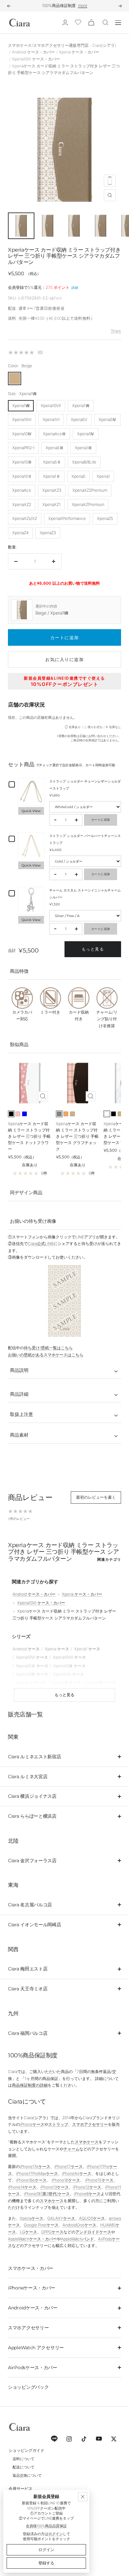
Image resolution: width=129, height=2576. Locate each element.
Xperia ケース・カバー (79, 52)
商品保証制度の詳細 (30, 2085)
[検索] (106, 23)
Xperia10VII (51, 406)
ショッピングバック (28, 2387)
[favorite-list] (78, 23)
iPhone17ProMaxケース (37, 2173)
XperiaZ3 (48, 533)
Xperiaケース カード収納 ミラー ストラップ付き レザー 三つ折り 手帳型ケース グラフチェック (77, 1136)
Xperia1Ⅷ (21, 406)
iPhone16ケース (66, 2180)
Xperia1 (103, 476)
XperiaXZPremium (88, 504)
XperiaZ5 (105, 518)
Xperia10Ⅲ (22, 462)
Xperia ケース (57, 1649)
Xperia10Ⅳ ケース (32, 1674)
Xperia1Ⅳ (86, 434)
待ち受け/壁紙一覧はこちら (48, 1348)
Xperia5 (78, 476)
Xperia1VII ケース (69, 1674)
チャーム (71, 2149)
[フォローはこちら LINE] (54, 2439)
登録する (46, 2563)
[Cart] (91, 22)
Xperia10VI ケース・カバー (36, 59)
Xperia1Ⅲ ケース (66, 1682)
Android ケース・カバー (33, 52)
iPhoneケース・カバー (32, 2288)
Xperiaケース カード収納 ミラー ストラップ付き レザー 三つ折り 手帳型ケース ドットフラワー (29, 1136)
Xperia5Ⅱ (52, 462)
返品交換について (27, 2475)
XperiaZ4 (20, 533)
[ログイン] (65, 22)
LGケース (28, 2232)
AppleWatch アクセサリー (36, 2348)
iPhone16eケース (31, 2180)
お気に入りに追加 (64, 659)
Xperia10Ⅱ (22, 476)
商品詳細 (19, 1394)
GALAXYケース (61, 2218)
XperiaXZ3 (52, 490)
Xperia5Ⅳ (107, 419)
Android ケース (26, 1649)
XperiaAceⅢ (54, 434)
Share (116, 331)
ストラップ (58, 2124)
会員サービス (21, 2489)
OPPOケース (52, 2232)
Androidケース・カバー (33, 2308)
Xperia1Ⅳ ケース (101, 1682)
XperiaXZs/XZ (25, 518)
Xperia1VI (51, 419)
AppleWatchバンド (77, 2239)
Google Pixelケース (41, 2225)
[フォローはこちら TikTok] (84, 2439)
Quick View (31, 811)
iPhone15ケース (99, 2180)
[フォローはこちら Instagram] (69, 2439)
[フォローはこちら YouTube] (99, 2439)
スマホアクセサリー (90, 2124)
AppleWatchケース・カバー (32, 2239)
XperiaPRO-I (23, 448)
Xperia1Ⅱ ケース (31, 1682)
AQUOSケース (92, 2218)
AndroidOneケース (79, 2225)
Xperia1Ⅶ (81, 406)
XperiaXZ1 (51, 504)
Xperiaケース (32, 2218)
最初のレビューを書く (96, 1497)
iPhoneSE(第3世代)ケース (47, 2194)
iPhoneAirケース (77, 2173)
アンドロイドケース (93, 2232)
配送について (23, 2467)
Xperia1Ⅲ (83, 448)
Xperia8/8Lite (84, 462)
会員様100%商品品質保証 (46, 2526)
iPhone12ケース (87, 2187)
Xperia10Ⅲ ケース (69, 1666)
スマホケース (87, 2142)
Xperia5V (79, 419)
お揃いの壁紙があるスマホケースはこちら (46, 1355)
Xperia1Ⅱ (52, 476)
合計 (12, 951)
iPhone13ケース (55, 2187)
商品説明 (19, 1370)
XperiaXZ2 (22, 504)
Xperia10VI (22, 419)
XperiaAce (22, 490)
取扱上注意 (21, 1414)
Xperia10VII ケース (69, 1657)
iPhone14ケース (22, 2187)
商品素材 (19, 1435)
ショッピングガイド (26, 2450)
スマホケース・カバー (31, 2268)
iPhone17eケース (35, 2166)
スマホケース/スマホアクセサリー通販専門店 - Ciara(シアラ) (62, 45)
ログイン (56, 2534)
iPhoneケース (32, 2124)
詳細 (75, 288)
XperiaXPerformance (67, 518)
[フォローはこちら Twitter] (114, 2439)
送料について (23, 2459)
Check (107, 5)
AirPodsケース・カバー (33, 2368)
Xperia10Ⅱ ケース (32, 1666)
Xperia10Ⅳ (22, 434)
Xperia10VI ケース (32, 1657)
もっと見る (93, 949)
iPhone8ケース (87, 2194)
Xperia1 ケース (87, 1649)
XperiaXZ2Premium (90, 490)
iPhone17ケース (68, 2166)
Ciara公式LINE (41, 1244)
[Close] (83, 2497)
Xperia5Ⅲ (55, 448)
